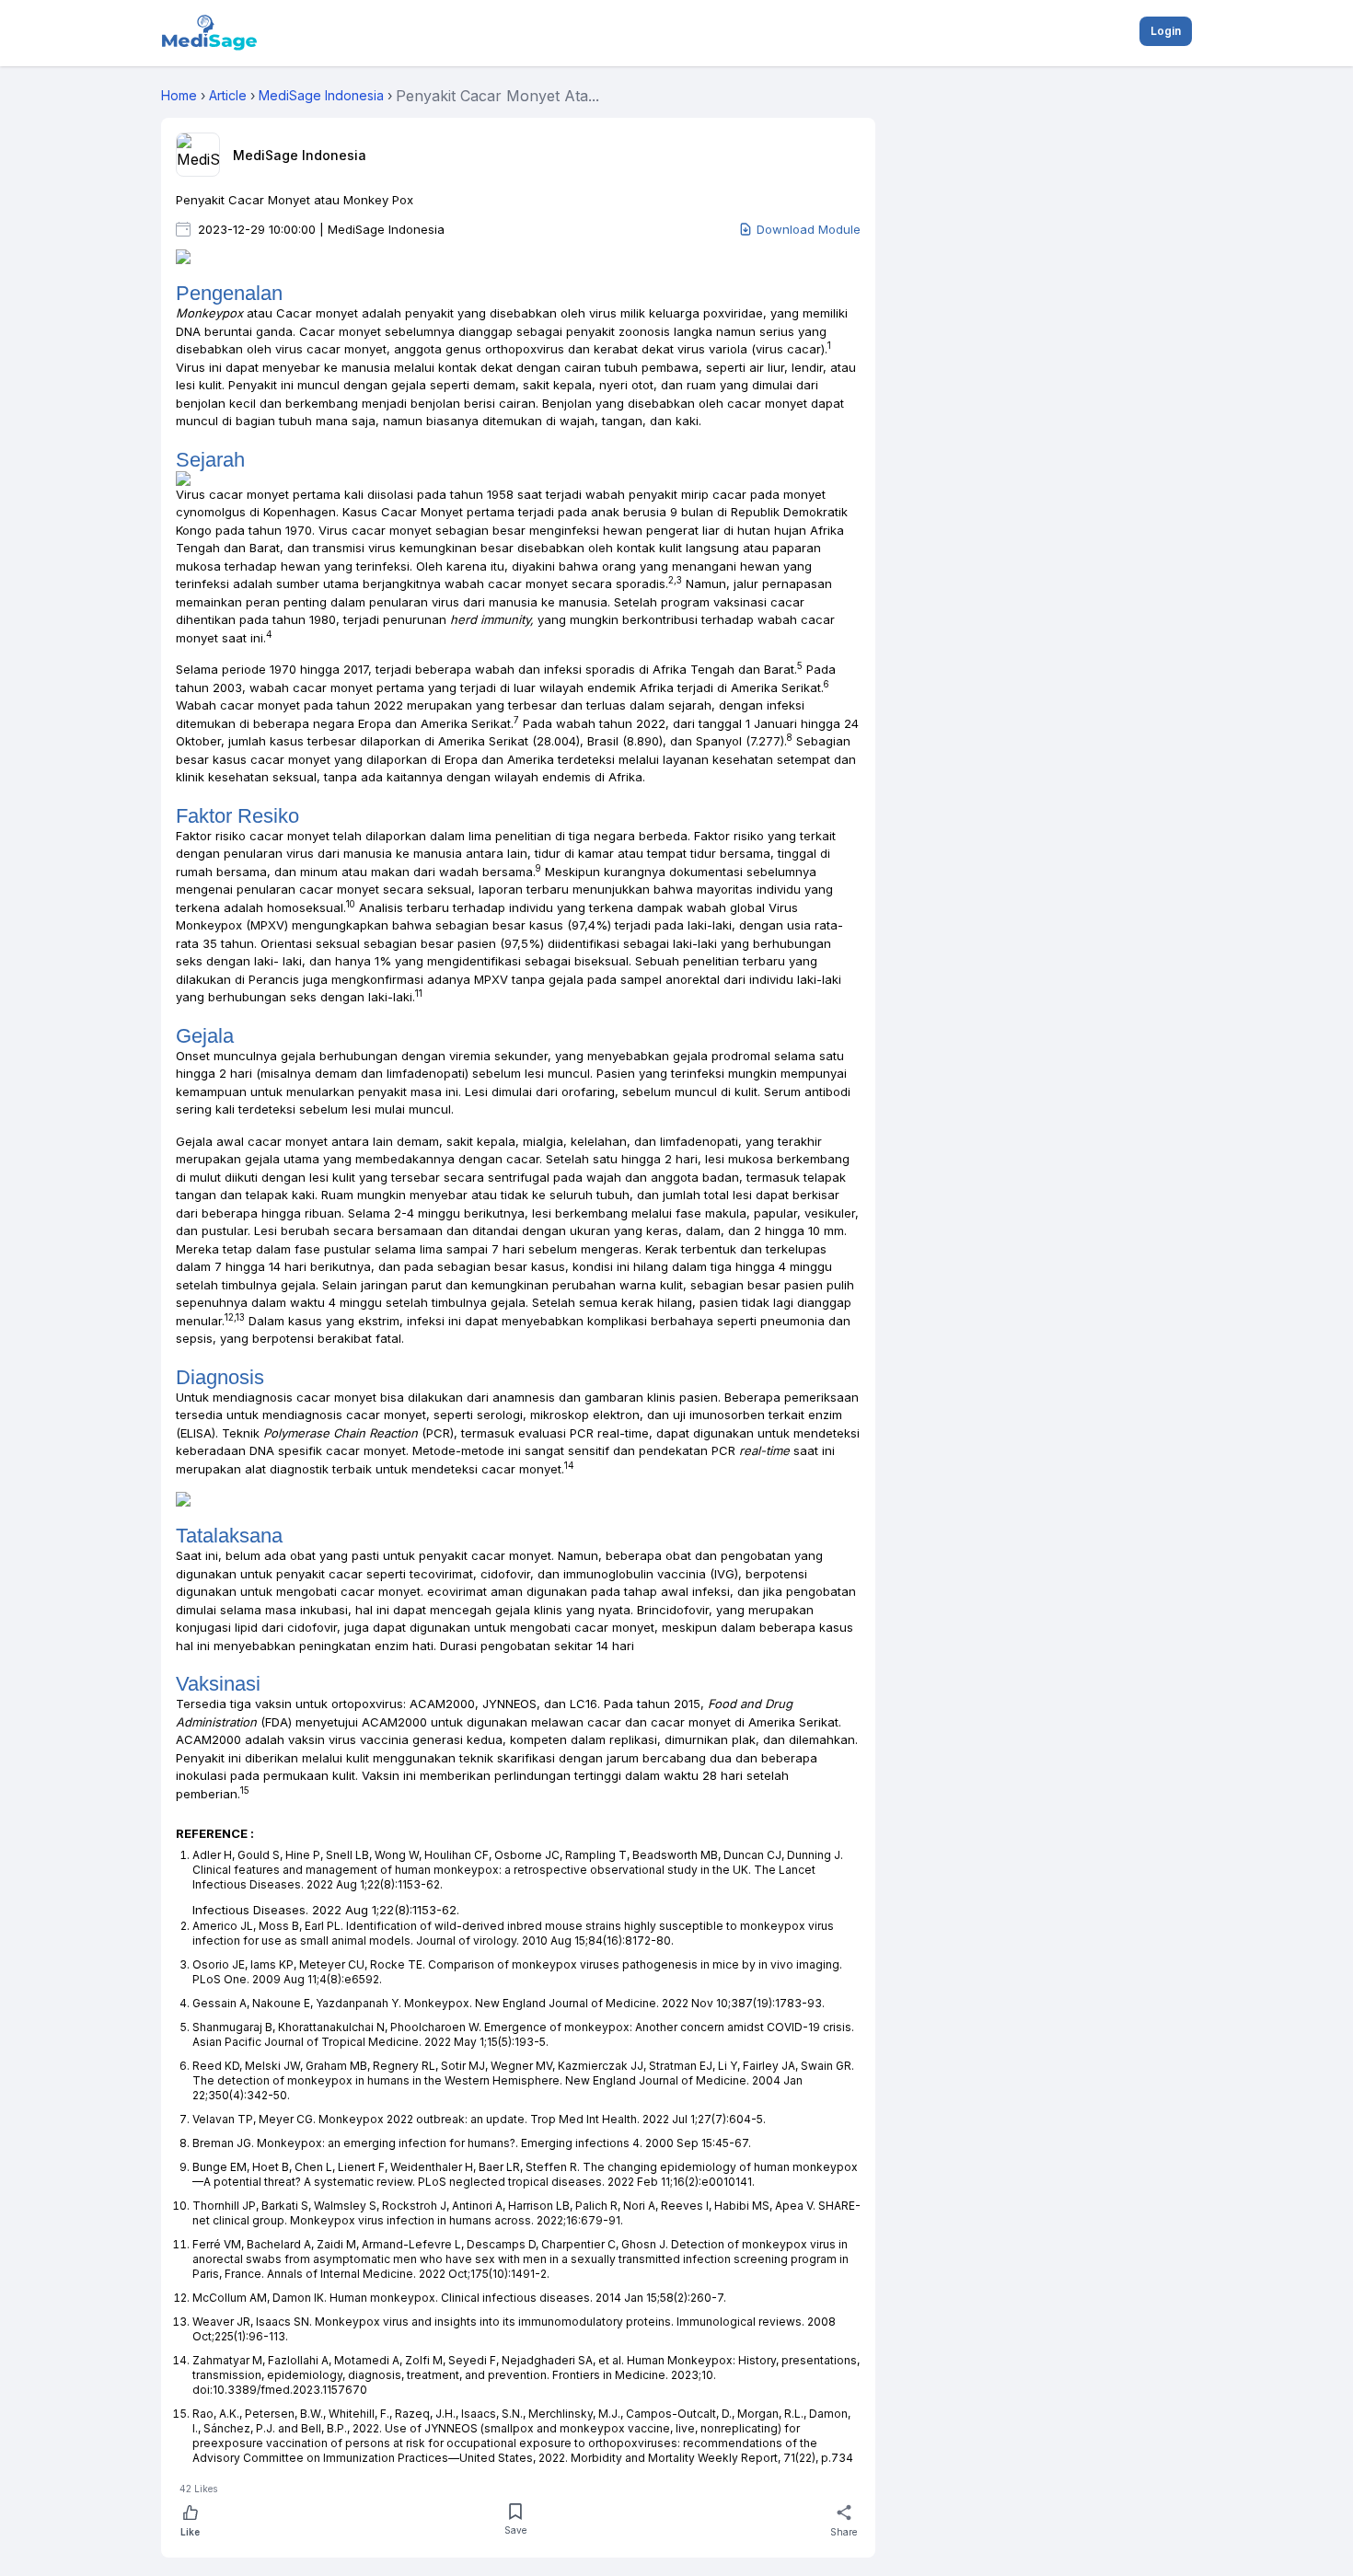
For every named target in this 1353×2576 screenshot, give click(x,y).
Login (1166, 31)
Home (179, 95)
